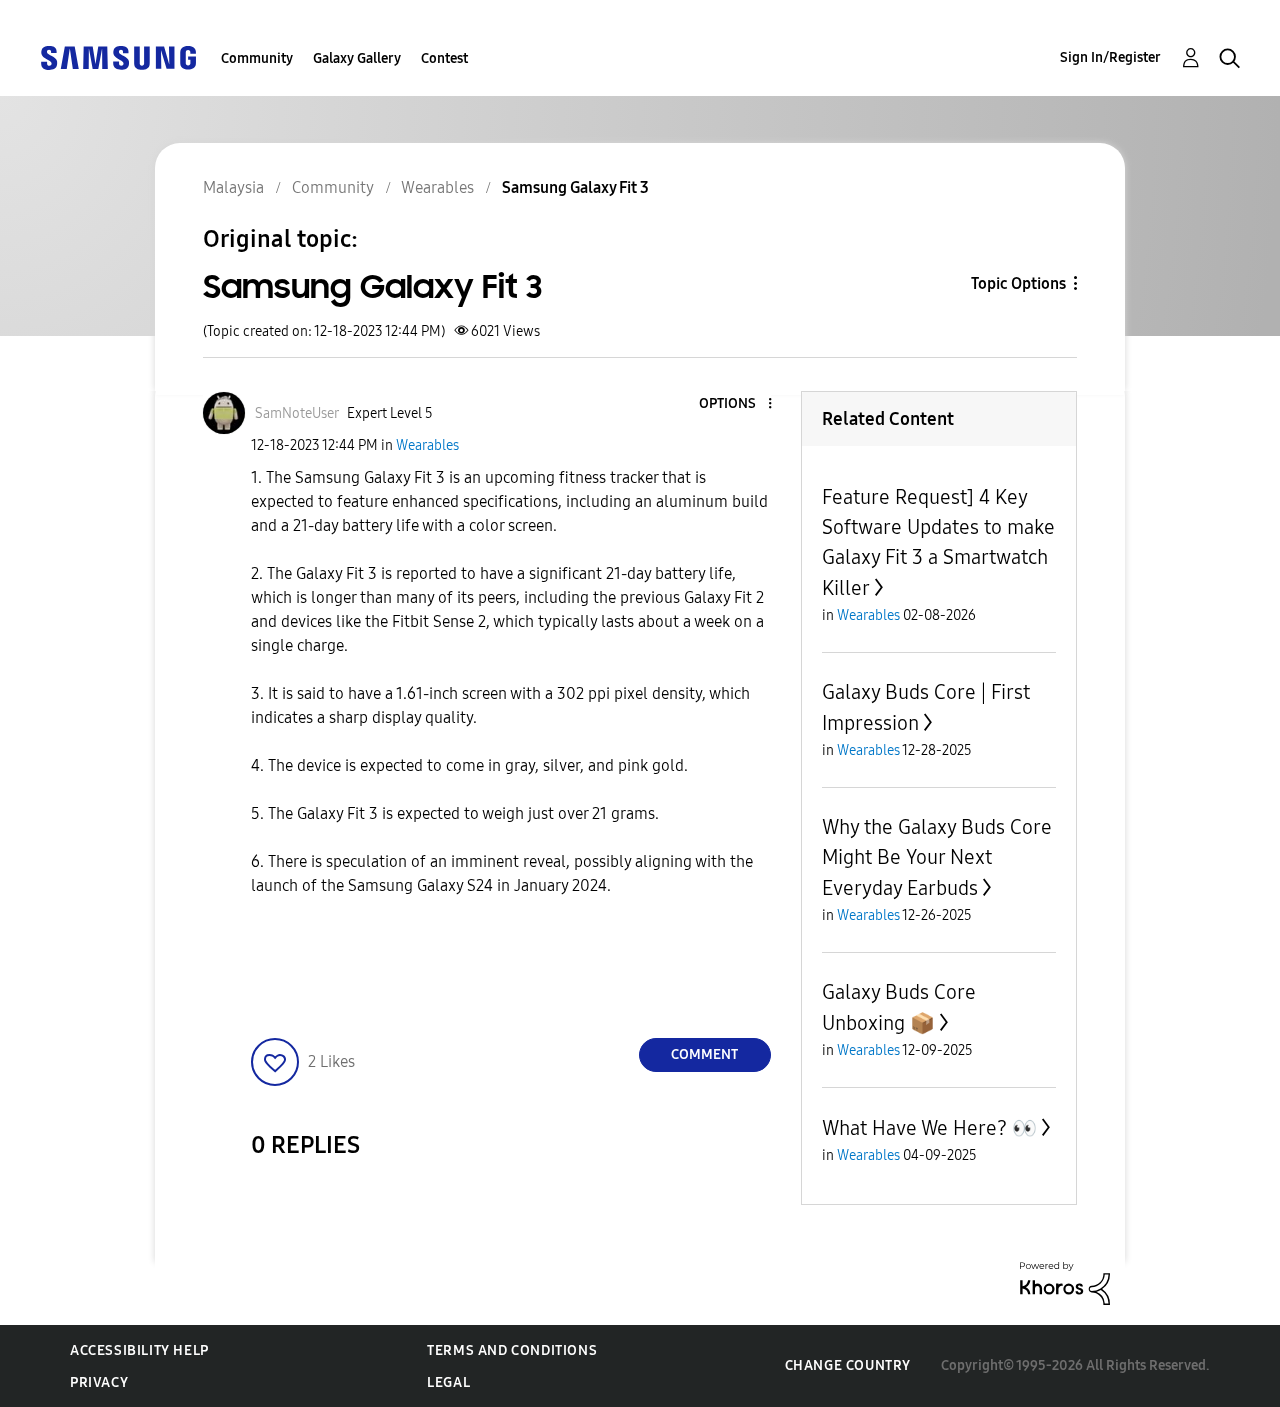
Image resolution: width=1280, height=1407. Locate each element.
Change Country (848, 1365)
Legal (448, 1382)
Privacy (99, 1382)
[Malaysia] (118, 56)
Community (257, 58)
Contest (444, 58)
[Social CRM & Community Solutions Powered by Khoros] (1065, 1282)
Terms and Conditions (512, 1350)
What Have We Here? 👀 (929, 1128)
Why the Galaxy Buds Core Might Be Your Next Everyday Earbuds (937, 857)
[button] (736, 404)
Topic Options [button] (1018, 283)
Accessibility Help (139, 1350)
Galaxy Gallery (357, 58)
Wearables (427, 445)
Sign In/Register (1110, 57)
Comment (704, 1054)
